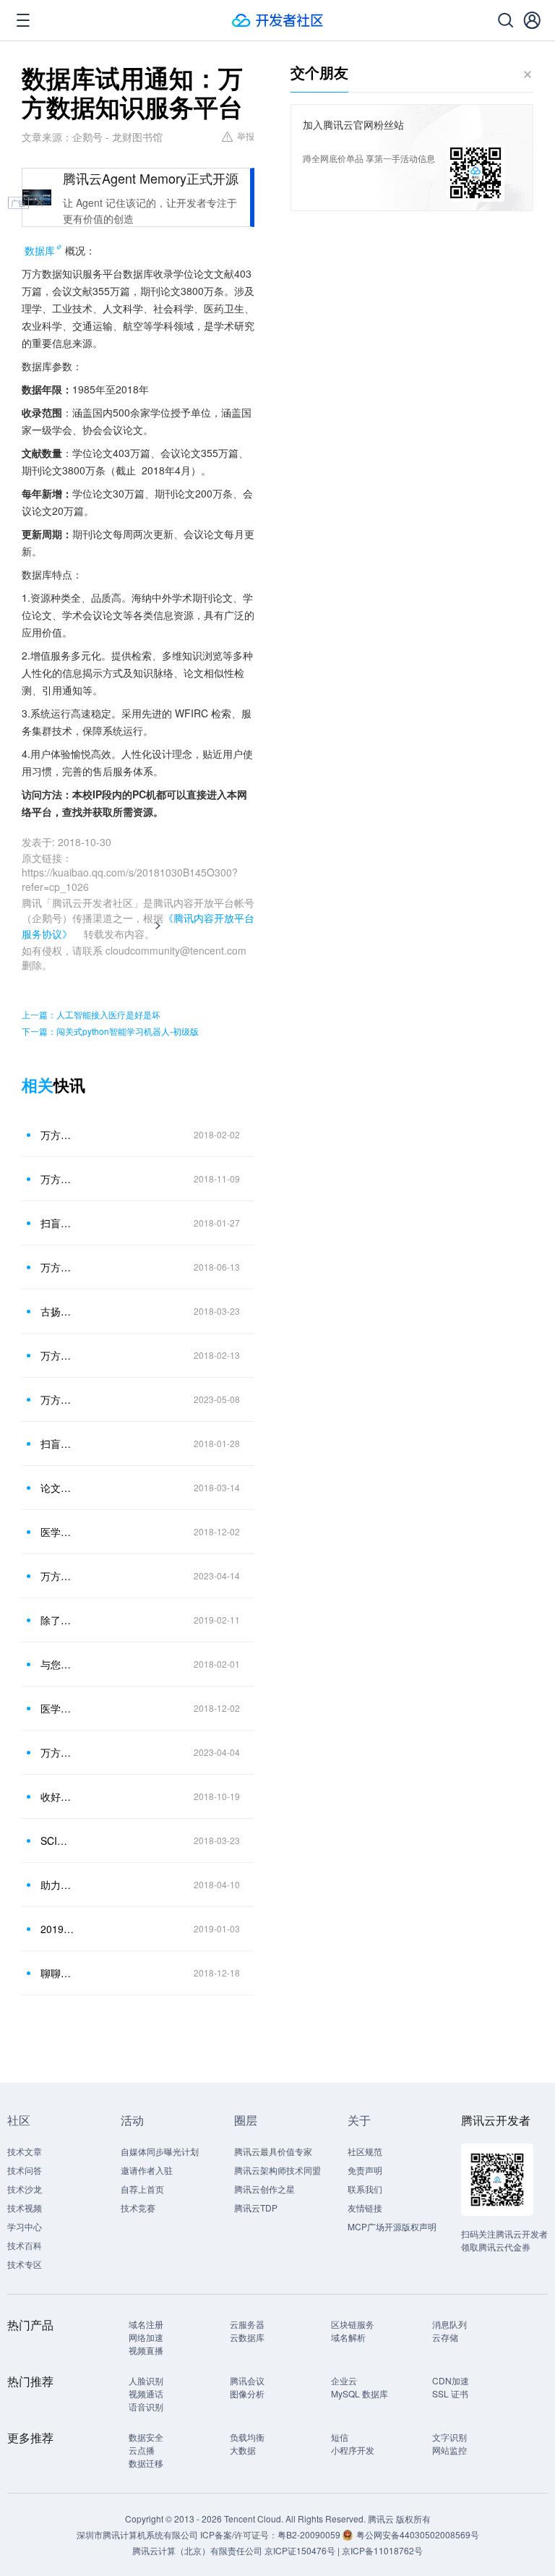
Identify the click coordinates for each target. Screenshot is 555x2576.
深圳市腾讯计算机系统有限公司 (137, 2534)
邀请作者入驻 (147, 2170)
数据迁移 (146, 2463)
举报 (246, 136)
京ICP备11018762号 (382, 2550)
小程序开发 (353, 2450)
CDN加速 (451, 2380)
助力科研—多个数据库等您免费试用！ (57, 1885)
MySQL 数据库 (360, 2393)
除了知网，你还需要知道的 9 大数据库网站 (57, 1620)
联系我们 (365, 2189)
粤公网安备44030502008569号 (418, 2534)
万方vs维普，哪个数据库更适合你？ (57, 1752)
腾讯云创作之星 (264, 2189)
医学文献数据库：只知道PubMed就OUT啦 (57, 1532)
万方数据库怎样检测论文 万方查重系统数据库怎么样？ (57, 1576)
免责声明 (365, 2170)
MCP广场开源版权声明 (392, 2226)
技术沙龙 (25, 2189)
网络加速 (146, 2337)
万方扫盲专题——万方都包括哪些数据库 (57, 1135)
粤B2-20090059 (310, 2534)
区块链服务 (353, 2324)
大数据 (243, 2450)
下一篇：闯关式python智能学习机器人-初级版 (110, 1031)
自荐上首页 (142, 2189)
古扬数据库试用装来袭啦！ (57, 1311)
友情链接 (365, 2208)
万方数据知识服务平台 (57, 1267)
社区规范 (365, 2151)
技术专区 (25, 2264)
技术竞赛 (138, 2208)
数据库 (40, 250)
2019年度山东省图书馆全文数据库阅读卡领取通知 (57, 1929)
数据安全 (146, 2437)
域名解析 (348, 2337)
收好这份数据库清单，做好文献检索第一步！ (57, 1796)
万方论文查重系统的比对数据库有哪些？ (57, 1399)
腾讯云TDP (256, 2208)
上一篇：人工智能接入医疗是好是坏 (91, 1014)
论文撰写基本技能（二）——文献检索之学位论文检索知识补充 (57, 1488)
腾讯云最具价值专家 (273, 2151)
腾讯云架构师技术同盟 (277, 2170)
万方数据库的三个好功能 (57, 1355)
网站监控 (449, 2450)
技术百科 (25, 2245)
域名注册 (146, 2324)
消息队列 (449, 2324)
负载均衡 (247, 2437)
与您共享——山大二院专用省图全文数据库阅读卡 (57, 1664)
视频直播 (146, 2350)
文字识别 (449, 2437)
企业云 (344, 2380)
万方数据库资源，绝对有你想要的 (57, 1179)
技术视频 (25, 2208)
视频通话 (146, 2393)
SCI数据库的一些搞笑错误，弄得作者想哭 (57, 1841)
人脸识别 (146, 2380)
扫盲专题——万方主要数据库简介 (57, 1223)
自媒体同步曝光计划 (160, 2151)
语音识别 (146, 2406)
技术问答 (25, 2170)
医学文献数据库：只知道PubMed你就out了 (57, 1708)
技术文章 (25, 2151)
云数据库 (247, 2337)
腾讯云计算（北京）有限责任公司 (197, 2550)
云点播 (142, 2450)
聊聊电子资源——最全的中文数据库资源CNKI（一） (57, 1973)
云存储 (445, 2337)
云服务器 (247, 2324)
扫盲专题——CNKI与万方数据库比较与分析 (57, 1443)
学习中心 (25, 2226)
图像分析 (247, 2393)
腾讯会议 (247, 2380)
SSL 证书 (450, 2393)
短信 (340, 2437)
